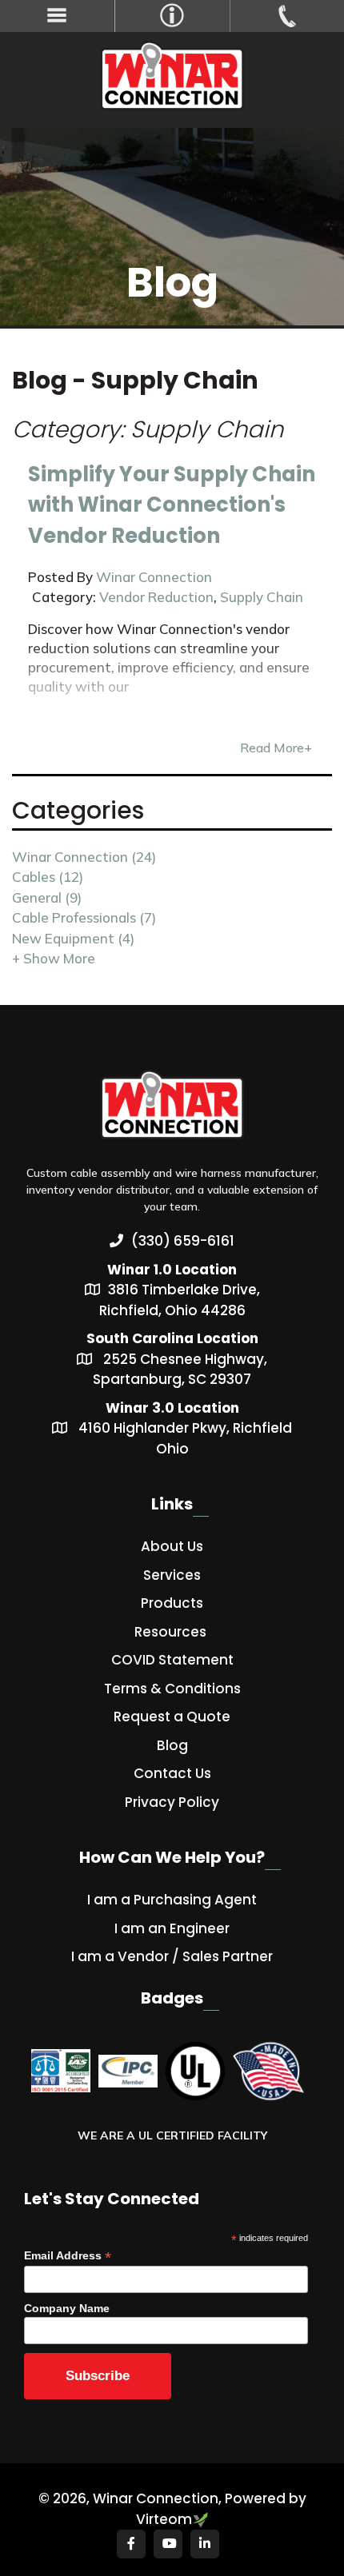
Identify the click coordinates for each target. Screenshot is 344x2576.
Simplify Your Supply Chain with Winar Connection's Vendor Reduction (172, 505)
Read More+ (276, 748)
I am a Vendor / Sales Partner (172, 1956)
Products (172, 1603)
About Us (172, 1546)
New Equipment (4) (73, 938)
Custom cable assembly (88, 1173)
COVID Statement (172, 1660)
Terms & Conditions (172, 1689)
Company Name (67, 2308)
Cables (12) (48, 877)
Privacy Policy (172, 1802)
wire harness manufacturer (246, 1173)
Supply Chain (262, 597)
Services (172, 1575)
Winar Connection (154, 577)
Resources (170, 1632)
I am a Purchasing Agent (172, 1900)
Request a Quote (172, 1717)
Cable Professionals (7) (84, 917)
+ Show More (54, 958)
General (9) (47, 897)
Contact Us (172, 1773)
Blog (172, 1745)
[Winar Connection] (172, 78)
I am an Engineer (172, 1928)
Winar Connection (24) (84, 857)
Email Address (68, 2256)
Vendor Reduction (156, 597)
